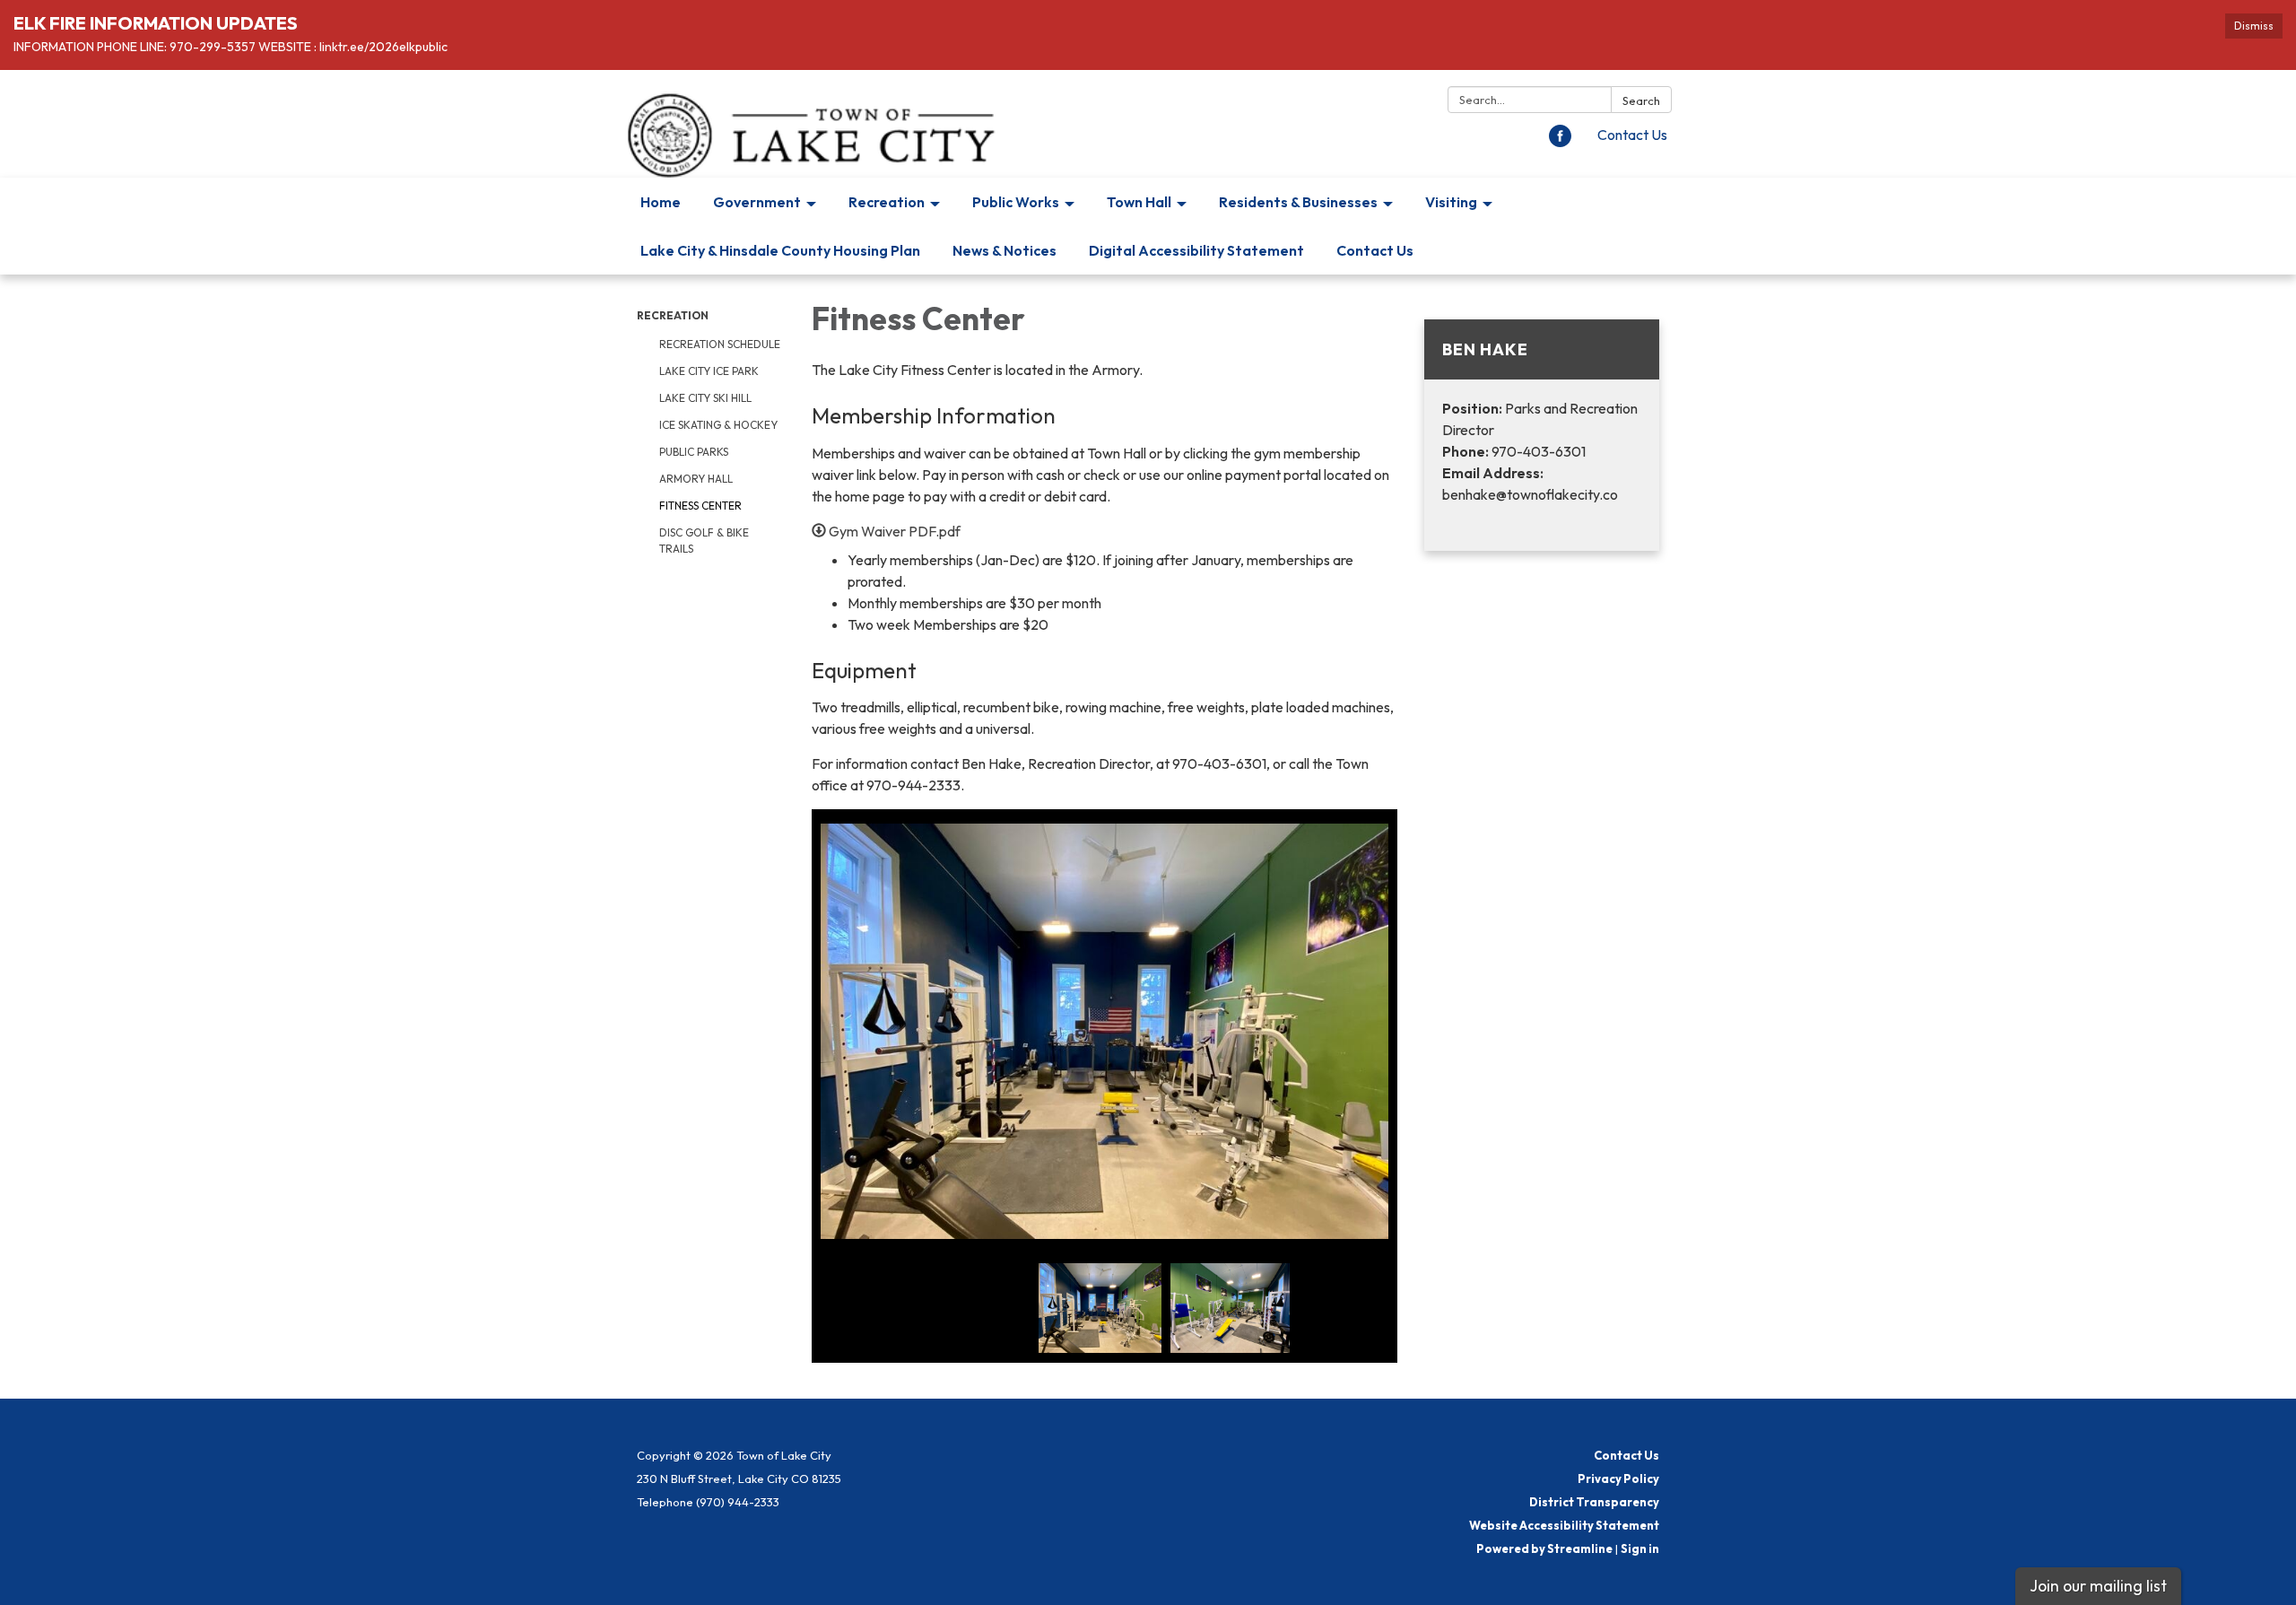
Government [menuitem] (757, 202)
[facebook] (1560, 142)
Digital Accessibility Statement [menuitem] (1196, 250)
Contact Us (1632, 135)
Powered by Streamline (1544, 1548)
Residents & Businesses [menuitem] (1298, 202)
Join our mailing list (2098, 1586)
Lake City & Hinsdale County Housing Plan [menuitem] (780, 250)
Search (1641, 100)
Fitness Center (700, 506)
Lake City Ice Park (709, 371)
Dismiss (2254, 26)
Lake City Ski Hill (705, 398)
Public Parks (694, 452)
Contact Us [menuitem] (1375, 250)
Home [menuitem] (661, 202)
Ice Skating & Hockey (718, 425)
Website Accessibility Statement (1564, 1525)
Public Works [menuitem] (1016, 202)
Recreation (673, 315)
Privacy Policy (1618, 1479)
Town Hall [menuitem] (1139, 202)
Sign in (1640, 1548)
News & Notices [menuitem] (1004, 250)
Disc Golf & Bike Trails (704, 541)
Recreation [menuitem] (887, 202)
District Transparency (1594, 1502)
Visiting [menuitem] (1451, 202)
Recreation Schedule (720, 344)
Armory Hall (696, 479)
